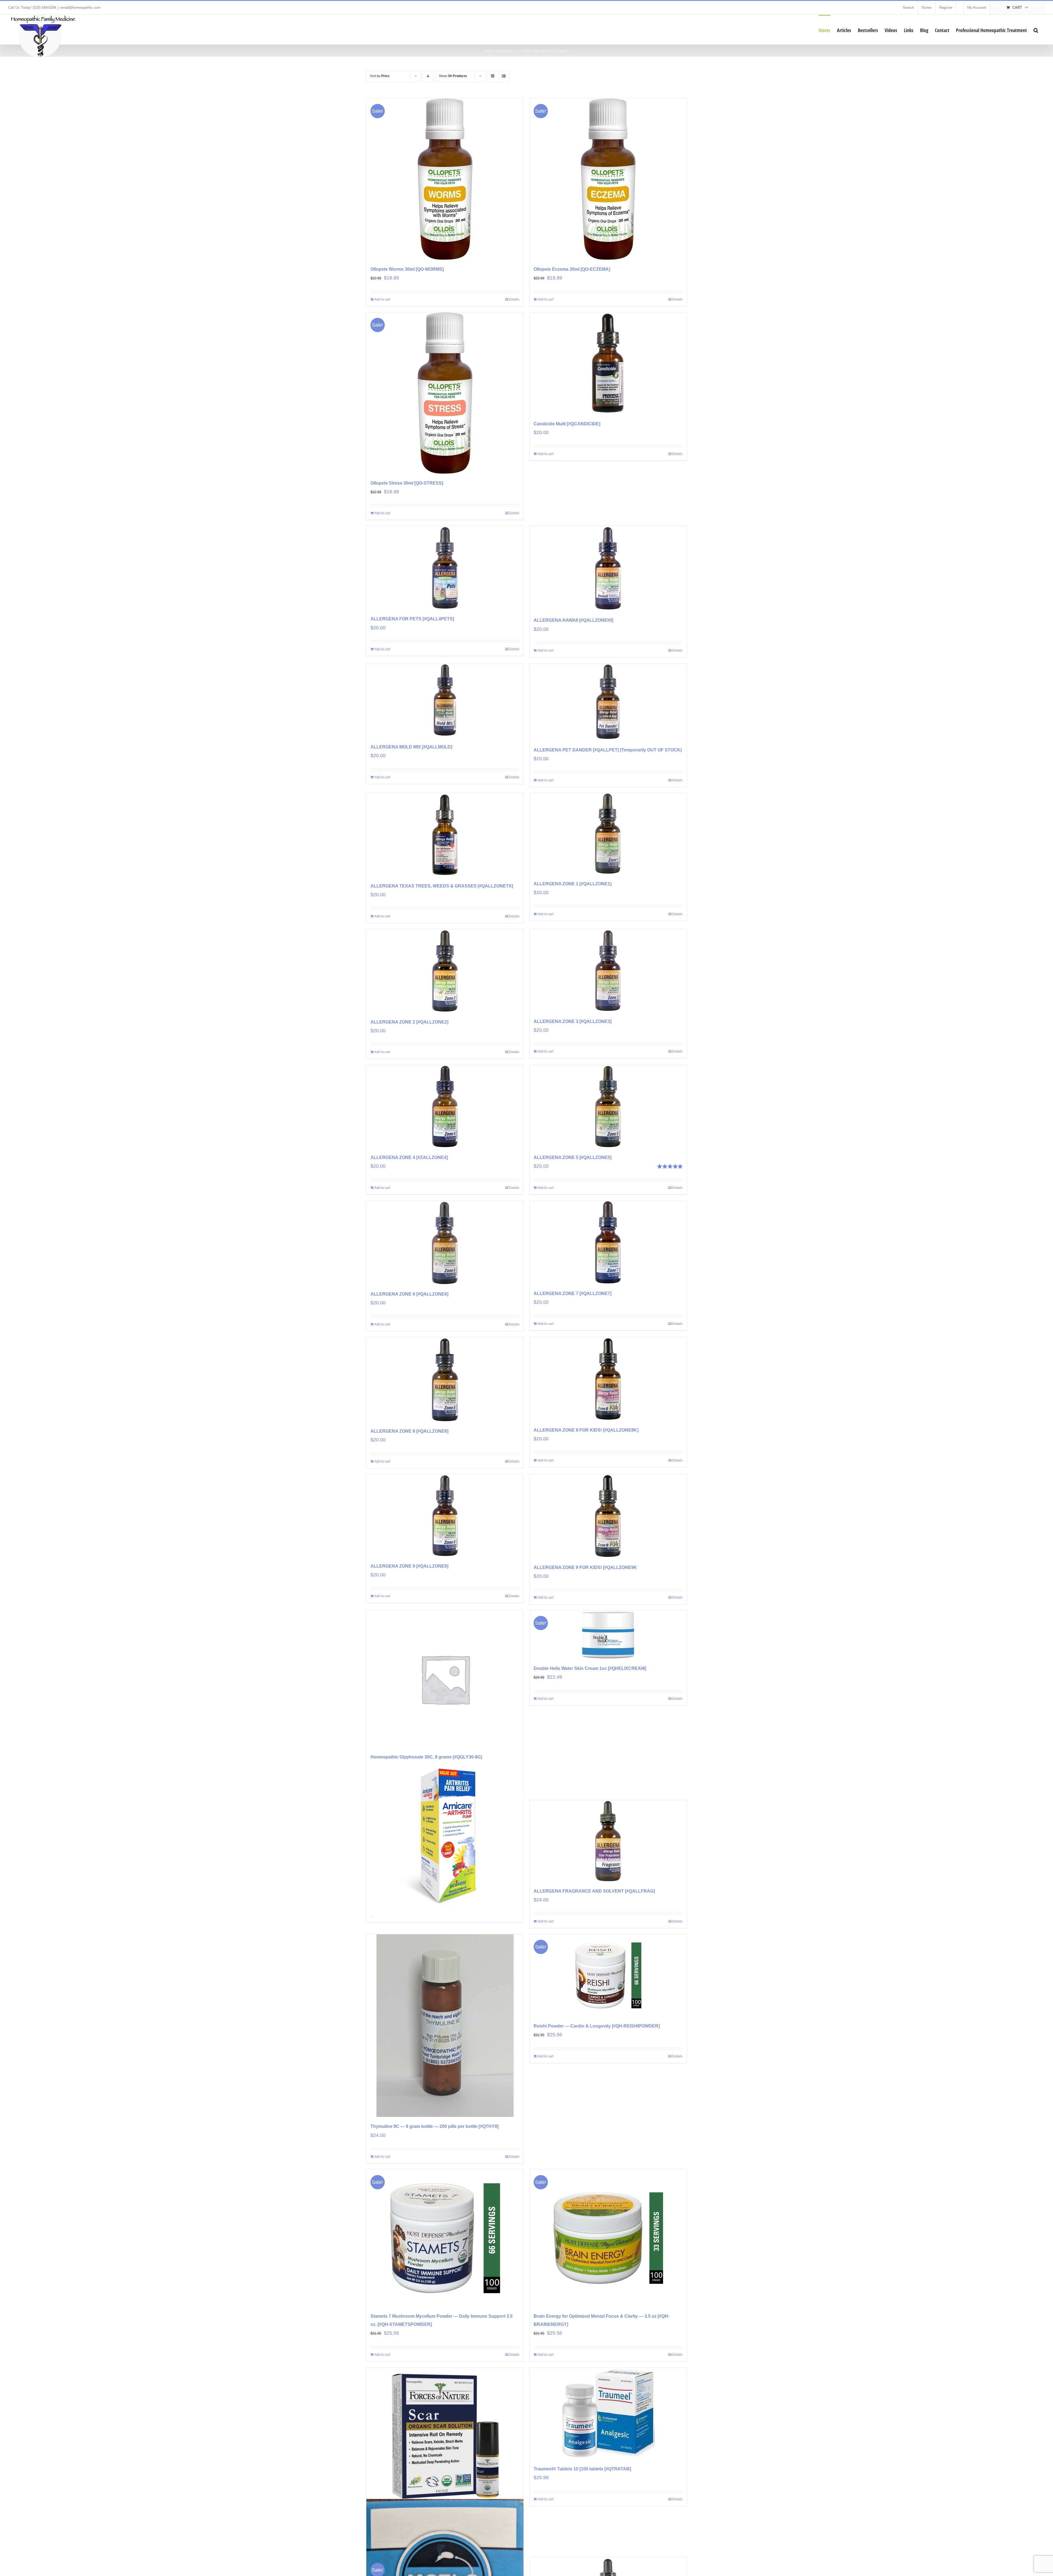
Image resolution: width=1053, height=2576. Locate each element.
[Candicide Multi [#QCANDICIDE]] (608, 363)
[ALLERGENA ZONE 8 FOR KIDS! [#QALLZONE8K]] (608, 1379)
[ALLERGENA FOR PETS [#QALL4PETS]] (445, 568)
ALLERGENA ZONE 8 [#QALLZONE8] (409, 1431)
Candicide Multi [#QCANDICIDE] (567, 424)
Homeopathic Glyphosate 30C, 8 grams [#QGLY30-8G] (426, 1757)
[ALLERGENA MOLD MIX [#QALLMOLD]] (445, 700)
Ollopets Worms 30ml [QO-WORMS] (407, 269)
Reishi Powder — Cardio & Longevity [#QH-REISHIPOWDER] (597, 2026)
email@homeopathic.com (80, 8)
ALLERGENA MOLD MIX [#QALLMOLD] (411, 747)
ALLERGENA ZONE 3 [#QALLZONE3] (573, 1021)
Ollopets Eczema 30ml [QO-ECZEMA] (572, 269)
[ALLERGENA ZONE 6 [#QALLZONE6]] (445, 1243)
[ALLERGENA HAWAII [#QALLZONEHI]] (608, 568)
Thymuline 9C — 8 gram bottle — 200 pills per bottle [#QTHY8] (434, 2126)
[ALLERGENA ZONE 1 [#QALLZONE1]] (608, 834)
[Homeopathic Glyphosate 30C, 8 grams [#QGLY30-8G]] (445, 1679)
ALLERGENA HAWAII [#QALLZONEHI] (573, 620)
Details (514, 299)
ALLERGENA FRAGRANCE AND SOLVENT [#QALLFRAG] (594, 1891)
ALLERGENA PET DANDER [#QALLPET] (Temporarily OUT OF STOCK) (608, 750)
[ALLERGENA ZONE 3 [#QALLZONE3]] (608, 971)
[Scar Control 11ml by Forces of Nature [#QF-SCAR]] (445, 2436)
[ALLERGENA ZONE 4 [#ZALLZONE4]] (445, 1106)
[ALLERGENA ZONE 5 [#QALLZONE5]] (608, 1106)
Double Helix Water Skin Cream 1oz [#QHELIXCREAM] (590, 1668)
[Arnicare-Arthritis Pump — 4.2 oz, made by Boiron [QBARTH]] (445, 1838)
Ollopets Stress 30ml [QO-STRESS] (407, 483)
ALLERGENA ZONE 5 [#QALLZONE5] (573, 1157)
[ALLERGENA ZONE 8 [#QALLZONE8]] (445, 1379)
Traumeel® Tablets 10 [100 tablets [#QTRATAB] (582, 2469)
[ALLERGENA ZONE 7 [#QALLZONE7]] (608, 1242)
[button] (1036, 30)
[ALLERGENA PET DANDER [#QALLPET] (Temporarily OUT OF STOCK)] (608, 702)
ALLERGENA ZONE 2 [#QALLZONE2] (409, 1022)
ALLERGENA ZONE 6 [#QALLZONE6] (409, 1294)
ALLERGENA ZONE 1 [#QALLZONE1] (573, 884)
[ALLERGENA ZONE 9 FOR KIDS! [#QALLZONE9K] (608, 1516)
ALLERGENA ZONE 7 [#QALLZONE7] (573, 1293)
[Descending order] (428, 76)
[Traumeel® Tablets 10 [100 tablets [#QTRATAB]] (608, 2414)
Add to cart (382, 299)
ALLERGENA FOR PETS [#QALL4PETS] (412, 619)
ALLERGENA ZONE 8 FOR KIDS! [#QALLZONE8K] (586, 1430)
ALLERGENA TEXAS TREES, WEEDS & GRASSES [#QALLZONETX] (442, 886)
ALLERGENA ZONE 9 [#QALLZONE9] (409, 1566)
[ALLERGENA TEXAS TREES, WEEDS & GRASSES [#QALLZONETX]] (445, 835)
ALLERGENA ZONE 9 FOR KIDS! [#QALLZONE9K (585, 1567)
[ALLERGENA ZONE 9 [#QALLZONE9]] (445, 1515)
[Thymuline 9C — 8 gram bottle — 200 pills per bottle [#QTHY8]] (445, 2026)
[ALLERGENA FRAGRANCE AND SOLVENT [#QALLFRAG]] (608, 1841)
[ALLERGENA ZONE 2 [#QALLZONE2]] (445, 971)
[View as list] (504, 76)
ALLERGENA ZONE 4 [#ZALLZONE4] (409, 1157)
